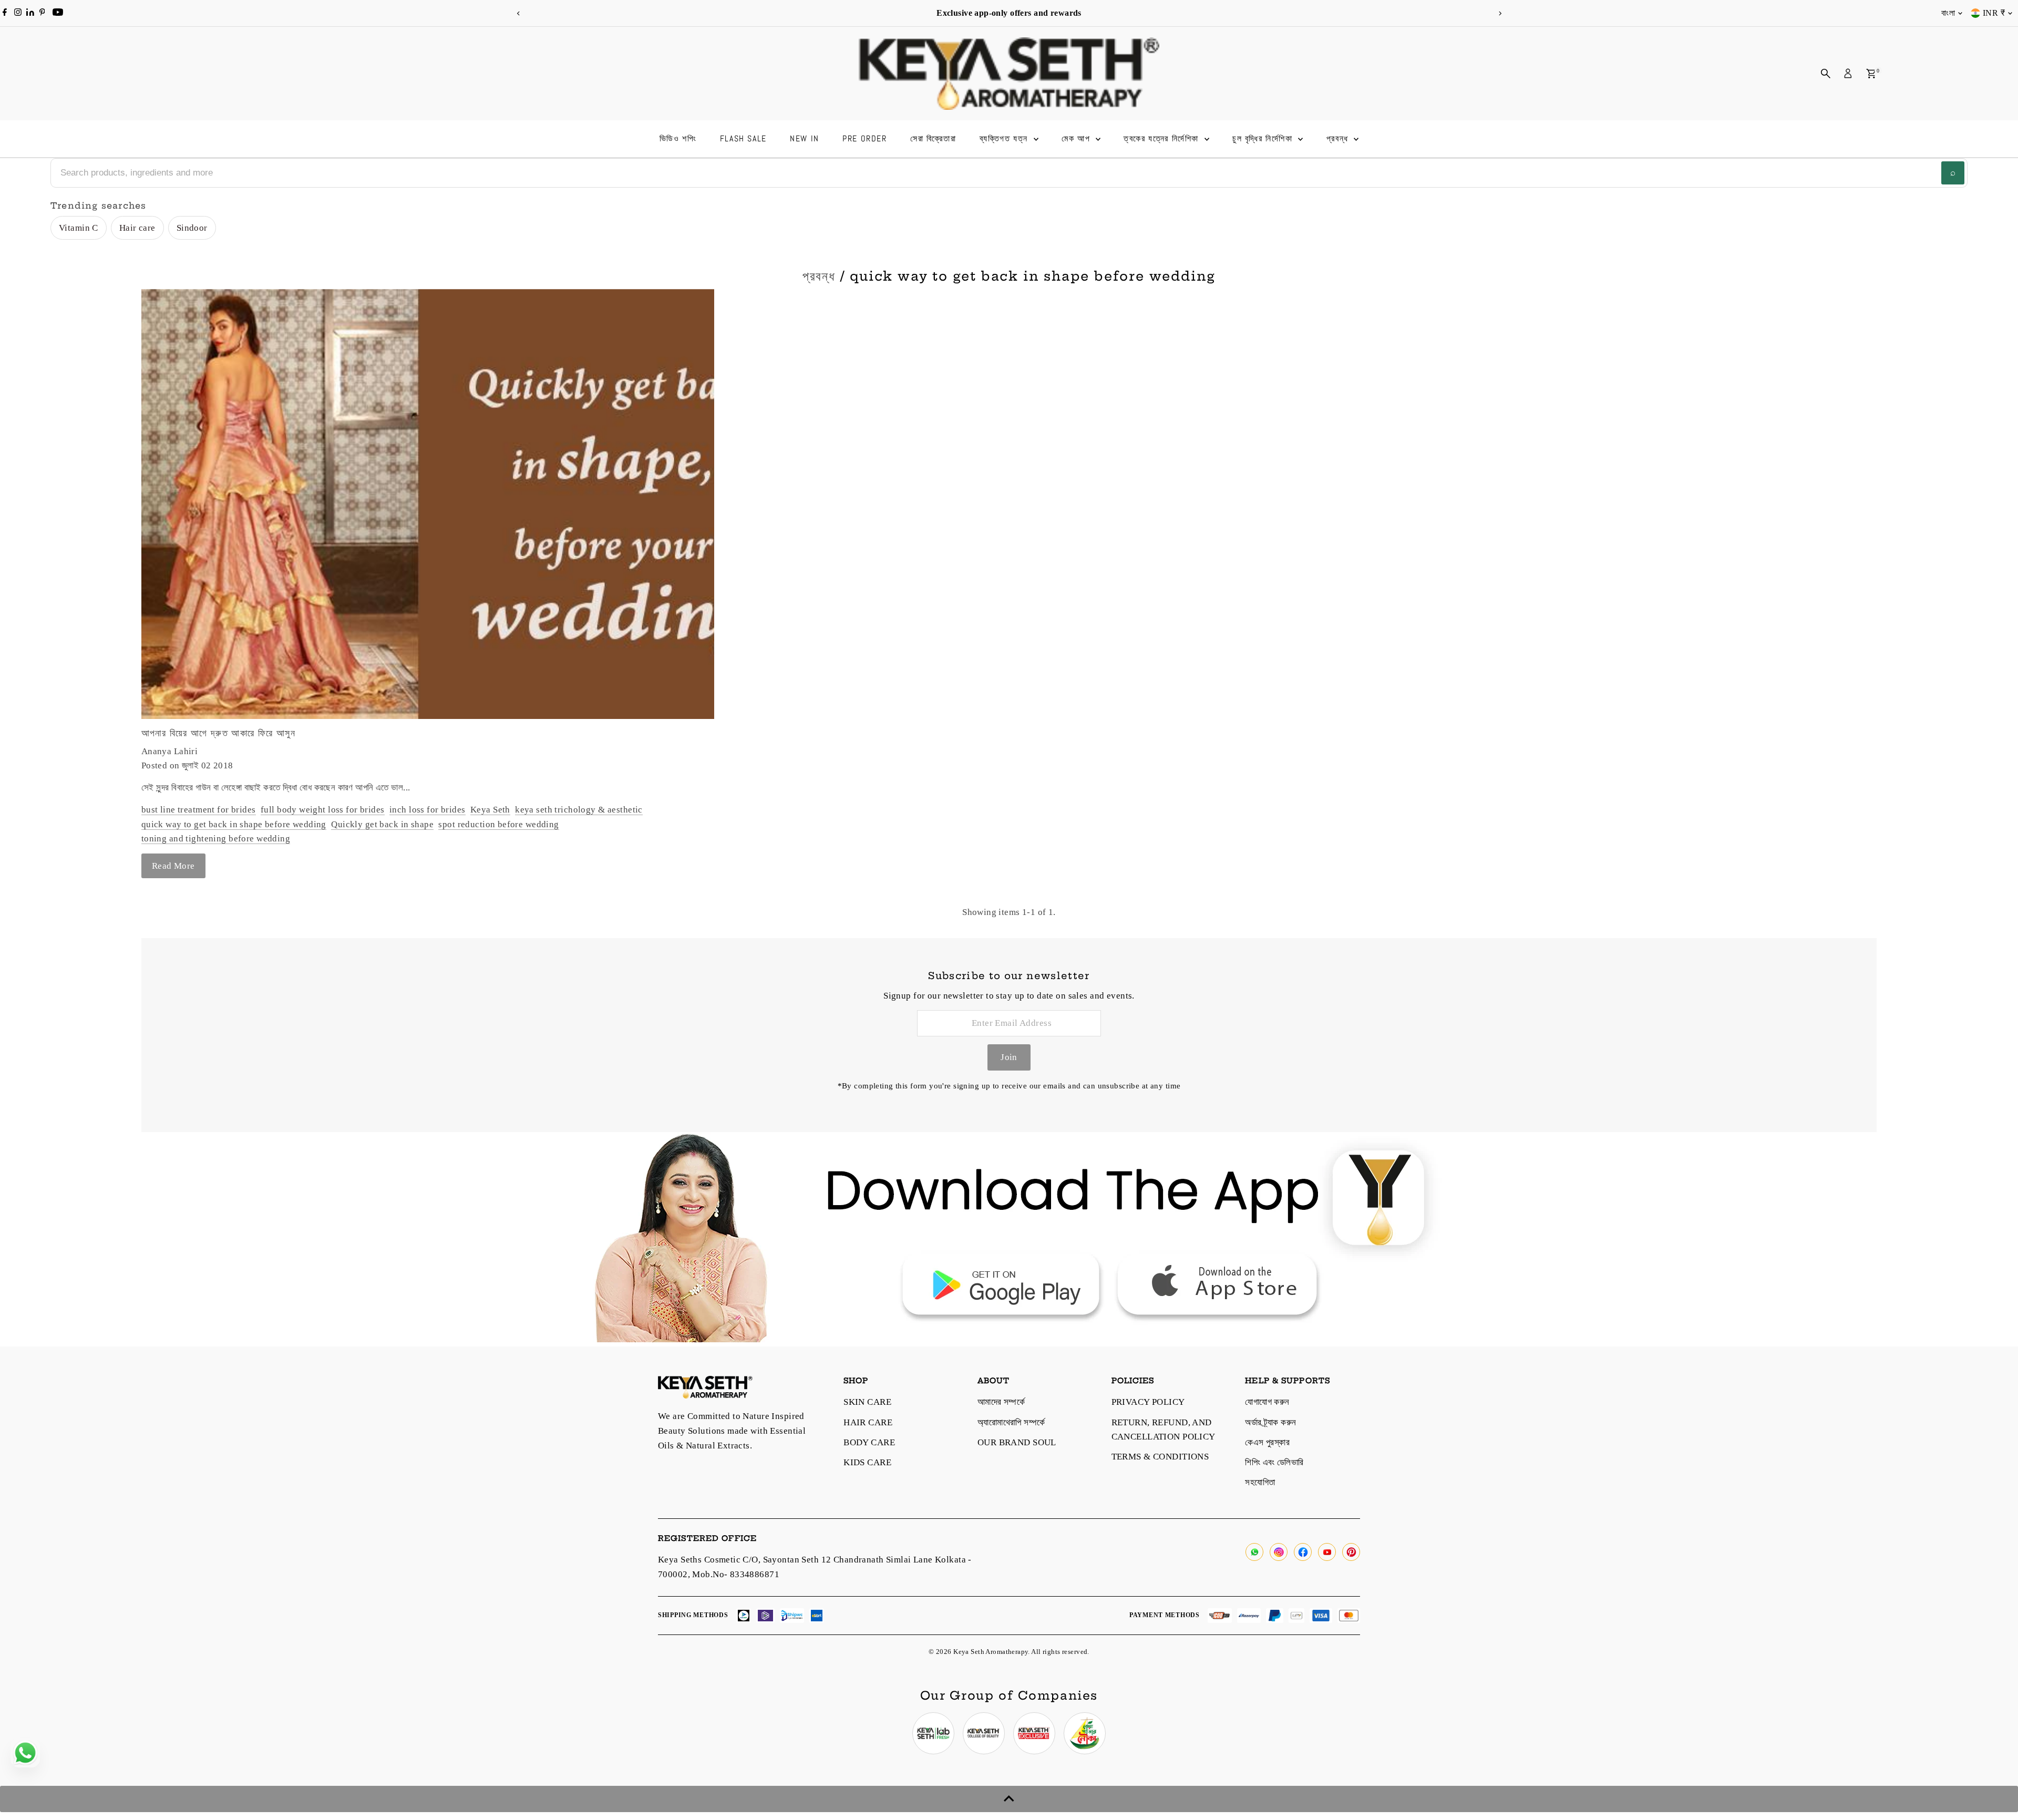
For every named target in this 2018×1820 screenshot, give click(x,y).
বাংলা (1948, 13)
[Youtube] (58, 13)
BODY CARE (869, 1442)
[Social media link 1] (933, 1733)
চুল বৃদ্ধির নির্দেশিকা (1264, 138)
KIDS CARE (867, 1462)
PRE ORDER (864, 138)
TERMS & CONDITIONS (1160, 1457)
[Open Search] (1826, 74)
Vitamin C (79, 228)
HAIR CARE (868, 1422)
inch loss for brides (428, 810)
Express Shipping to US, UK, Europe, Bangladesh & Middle (1066, 13)
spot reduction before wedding (498, 824)
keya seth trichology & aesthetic (579, 810)
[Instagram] (18, 13)
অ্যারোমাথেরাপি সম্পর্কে (1011, 1422)
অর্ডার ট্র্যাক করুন (1270, 1422)
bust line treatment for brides (199, 810)
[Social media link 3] (1034, 1733)
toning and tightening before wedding (216, 839)
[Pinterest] (42, 13)
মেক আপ (1077, 138)
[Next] (1500, 13)
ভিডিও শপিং (678, 138)
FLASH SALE (743, 138)
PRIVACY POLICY (1148, 1402)
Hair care (137, 228)
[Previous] (518, 13)
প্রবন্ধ (1339, 138)
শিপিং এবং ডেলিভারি (1274, 1462)
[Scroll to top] (1009, 1799)
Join (1009, 1057)
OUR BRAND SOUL (1017, 1442)
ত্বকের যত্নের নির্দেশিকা (1162, 138)
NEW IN (805, 138)
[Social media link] (1254, 1552)
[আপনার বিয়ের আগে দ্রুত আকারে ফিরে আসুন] (428, 504)
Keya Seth (490, 810)
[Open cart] (1871, 74)
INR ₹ (1994, 13)
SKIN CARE (867, 1402)
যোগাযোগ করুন (1267, 1402)
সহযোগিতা (1260, 1482)
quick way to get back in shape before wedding (234, 824)
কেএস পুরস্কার (1267, 1442)
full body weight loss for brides (323, 810)
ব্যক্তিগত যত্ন (1005, 138)
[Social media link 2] (984, 1733)
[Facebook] (5, 13)
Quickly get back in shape (382, 824)
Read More (173, 866)
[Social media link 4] (1085, 1733)
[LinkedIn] (31, 13)
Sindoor (192, 228)
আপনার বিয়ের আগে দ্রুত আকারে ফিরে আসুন (218, 733)
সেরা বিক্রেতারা (933, 138)
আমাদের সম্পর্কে (1001, 1402)
